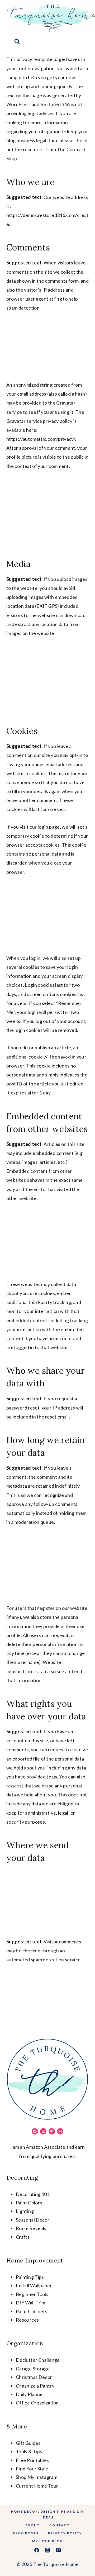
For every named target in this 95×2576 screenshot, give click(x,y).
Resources (27, 2320)
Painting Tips (30, 2277)
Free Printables (32, 2460)
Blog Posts (26, 2533)
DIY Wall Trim (31, 2303)
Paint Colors (29, 2203)
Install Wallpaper (34, 2285)
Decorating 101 (33, 2194)
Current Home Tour (37, 2486)
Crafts (23, 2237)
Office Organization (37, 2403)
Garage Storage (33, 2369)
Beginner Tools (32, 2294)
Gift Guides (28, 2443)
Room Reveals (31, 2228)
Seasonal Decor (33, 2220)
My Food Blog (47, 2541)
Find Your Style (32, 2469)
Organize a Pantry (35, 2386)
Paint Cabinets (32, 2311)
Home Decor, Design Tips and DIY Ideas (47, 2515)
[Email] (58, 2550)
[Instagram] (47, 2550)
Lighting (25, 2211)
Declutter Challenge (38, 2360)
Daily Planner (30, 2394)
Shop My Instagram (37, 2477)
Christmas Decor (34, 2377)
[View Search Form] (17, 42)
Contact (60, 2525)
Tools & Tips (29, 2451)
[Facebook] (37, 2550)
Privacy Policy (65, 2533)
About (33, 2525)
